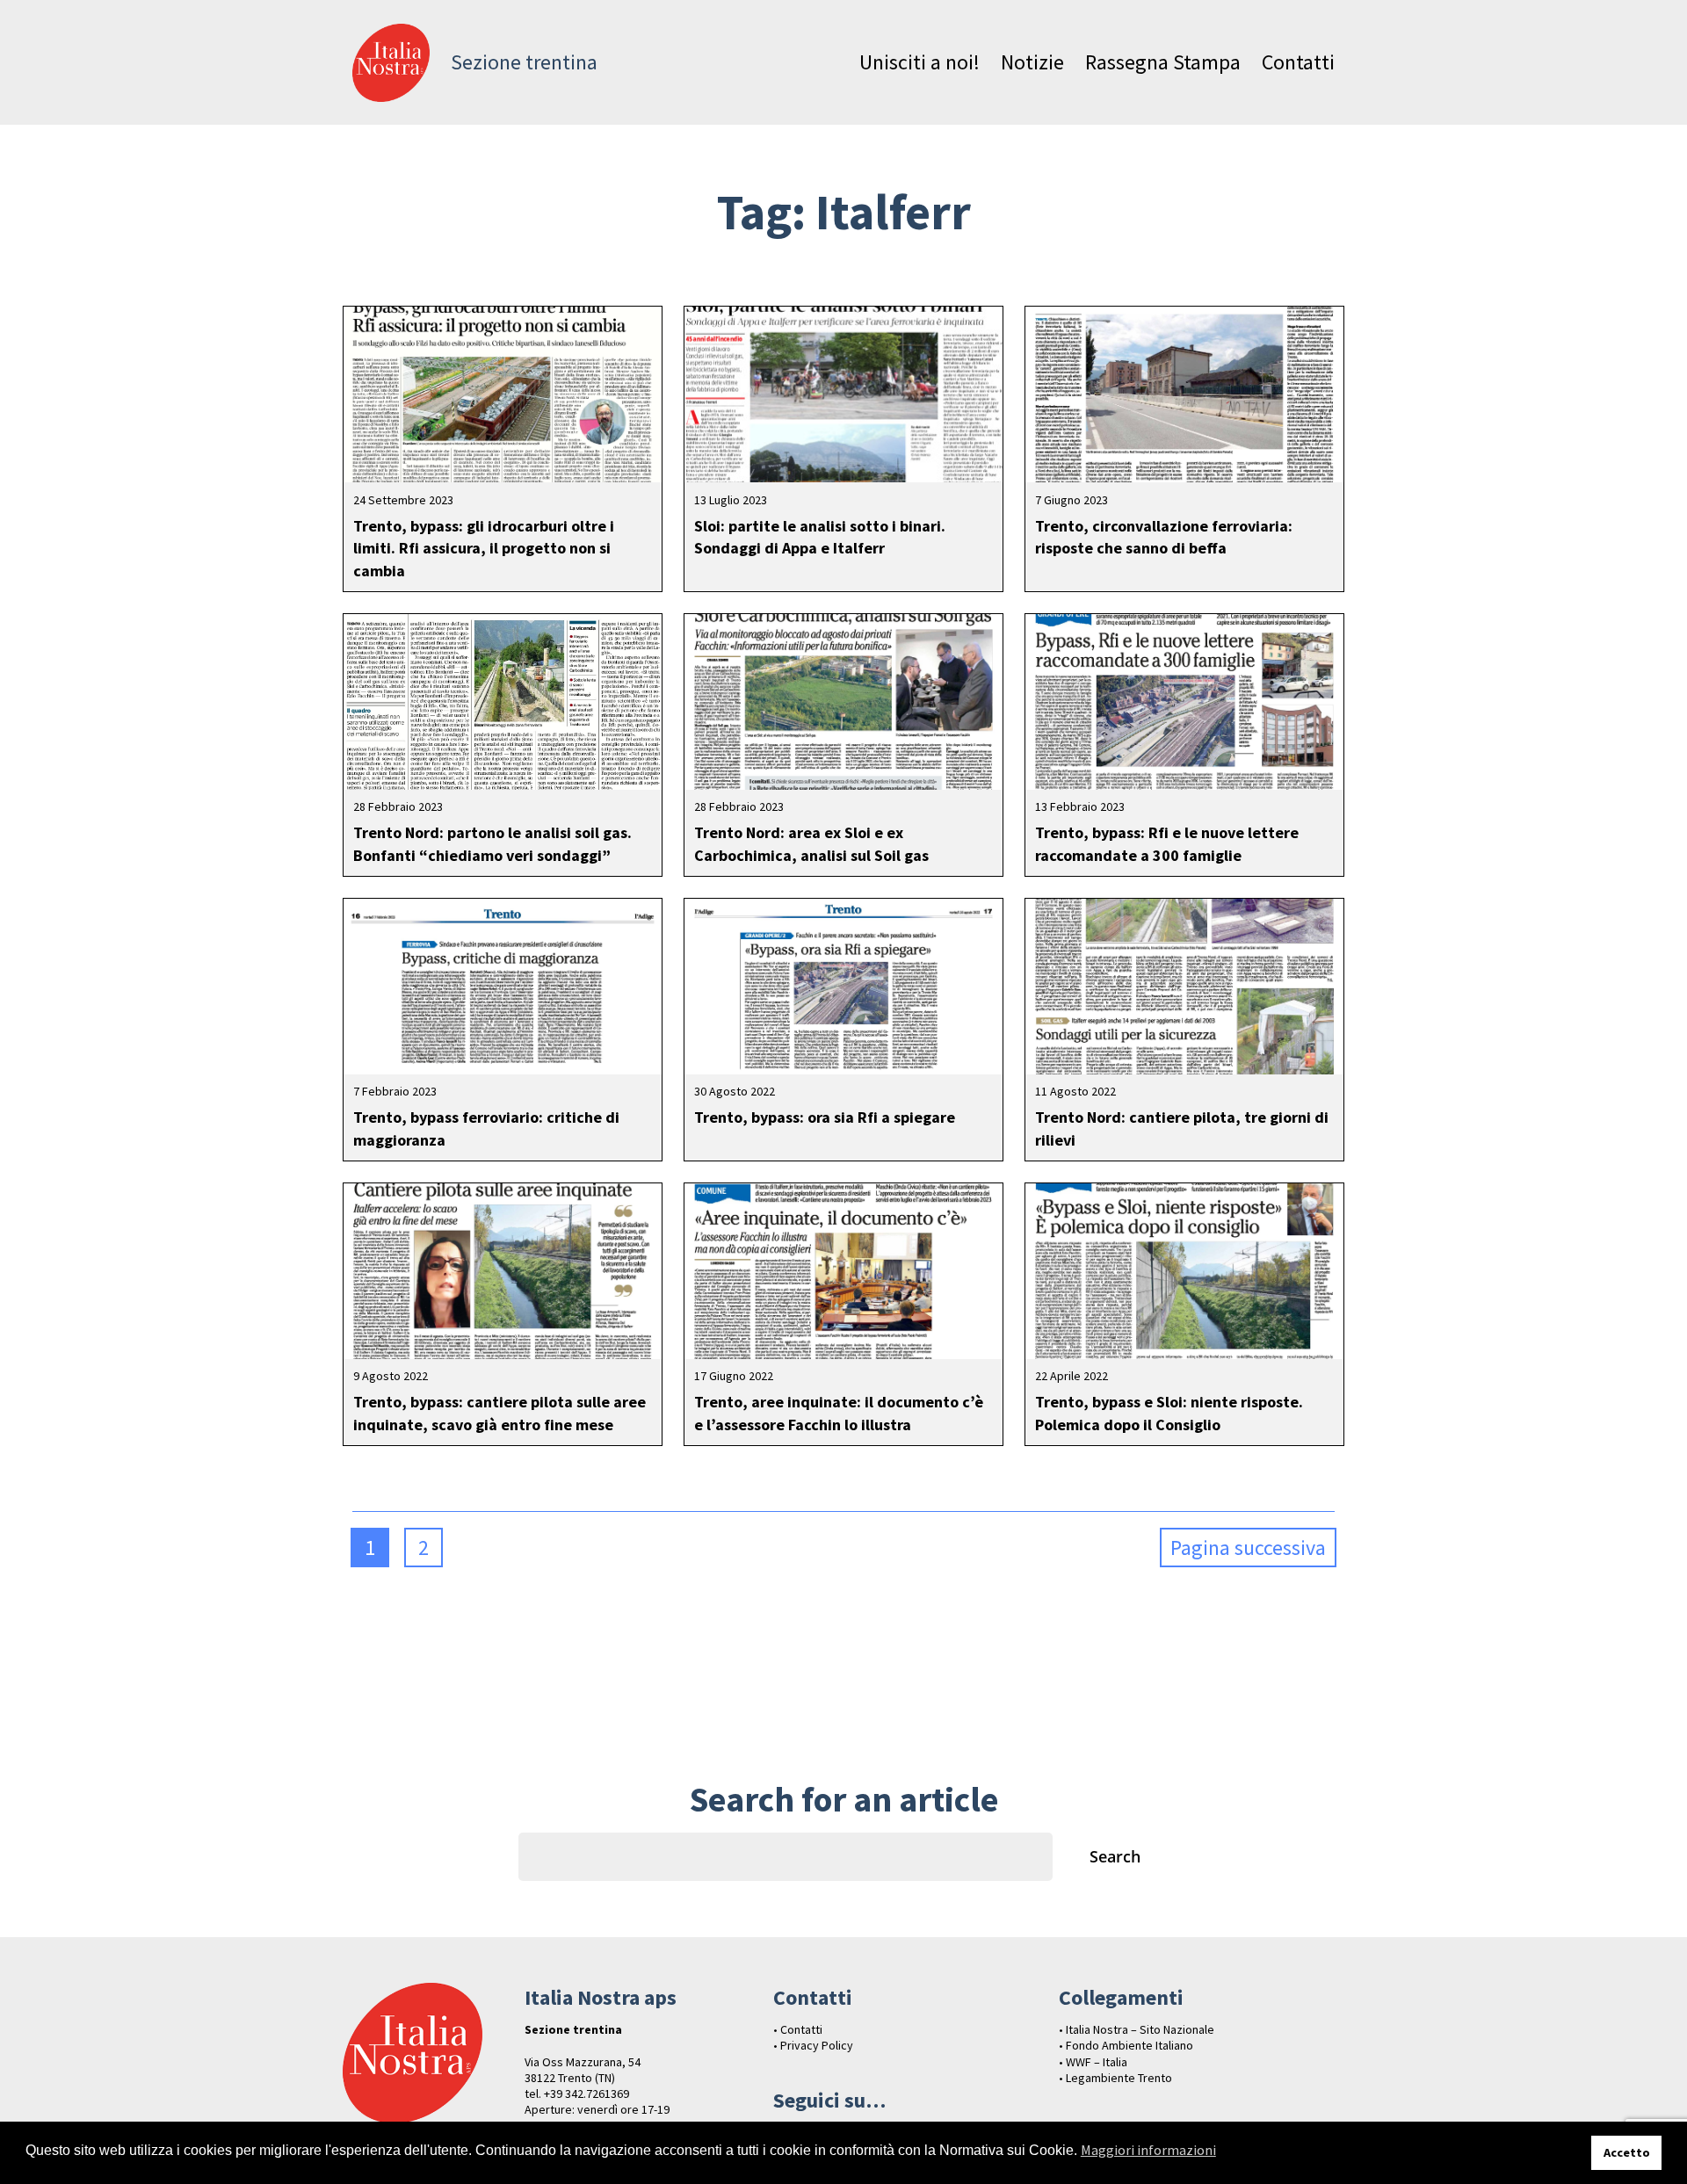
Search (1115, 1856)
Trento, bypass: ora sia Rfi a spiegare (825, 1117)
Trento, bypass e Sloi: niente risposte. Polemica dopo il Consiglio (1169, 1413)
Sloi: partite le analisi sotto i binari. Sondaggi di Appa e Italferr (820, 537)
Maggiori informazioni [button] (1148, 2150)
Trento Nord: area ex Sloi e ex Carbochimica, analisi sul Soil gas (811, 843)
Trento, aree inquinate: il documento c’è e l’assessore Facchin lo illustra (839, 1413)
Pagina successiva (1248, 1548)
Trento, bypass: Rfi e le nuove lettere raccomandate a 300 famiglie (1167, 843)
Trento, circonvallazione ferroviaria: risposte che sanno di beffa (1164, 537)
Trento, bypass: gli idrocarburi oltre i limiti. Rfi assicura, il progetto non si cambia (484, 548)
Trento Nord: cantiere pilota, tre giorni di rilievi (1182, 1128)
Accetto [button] (1627, 2152)
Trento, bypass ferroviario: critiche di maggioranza (486, 1128)
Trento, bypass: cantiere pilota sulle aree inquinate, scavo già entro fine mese (500, 1413)
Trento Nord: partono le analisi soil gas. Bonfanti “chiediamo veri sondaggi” (492, 843)
